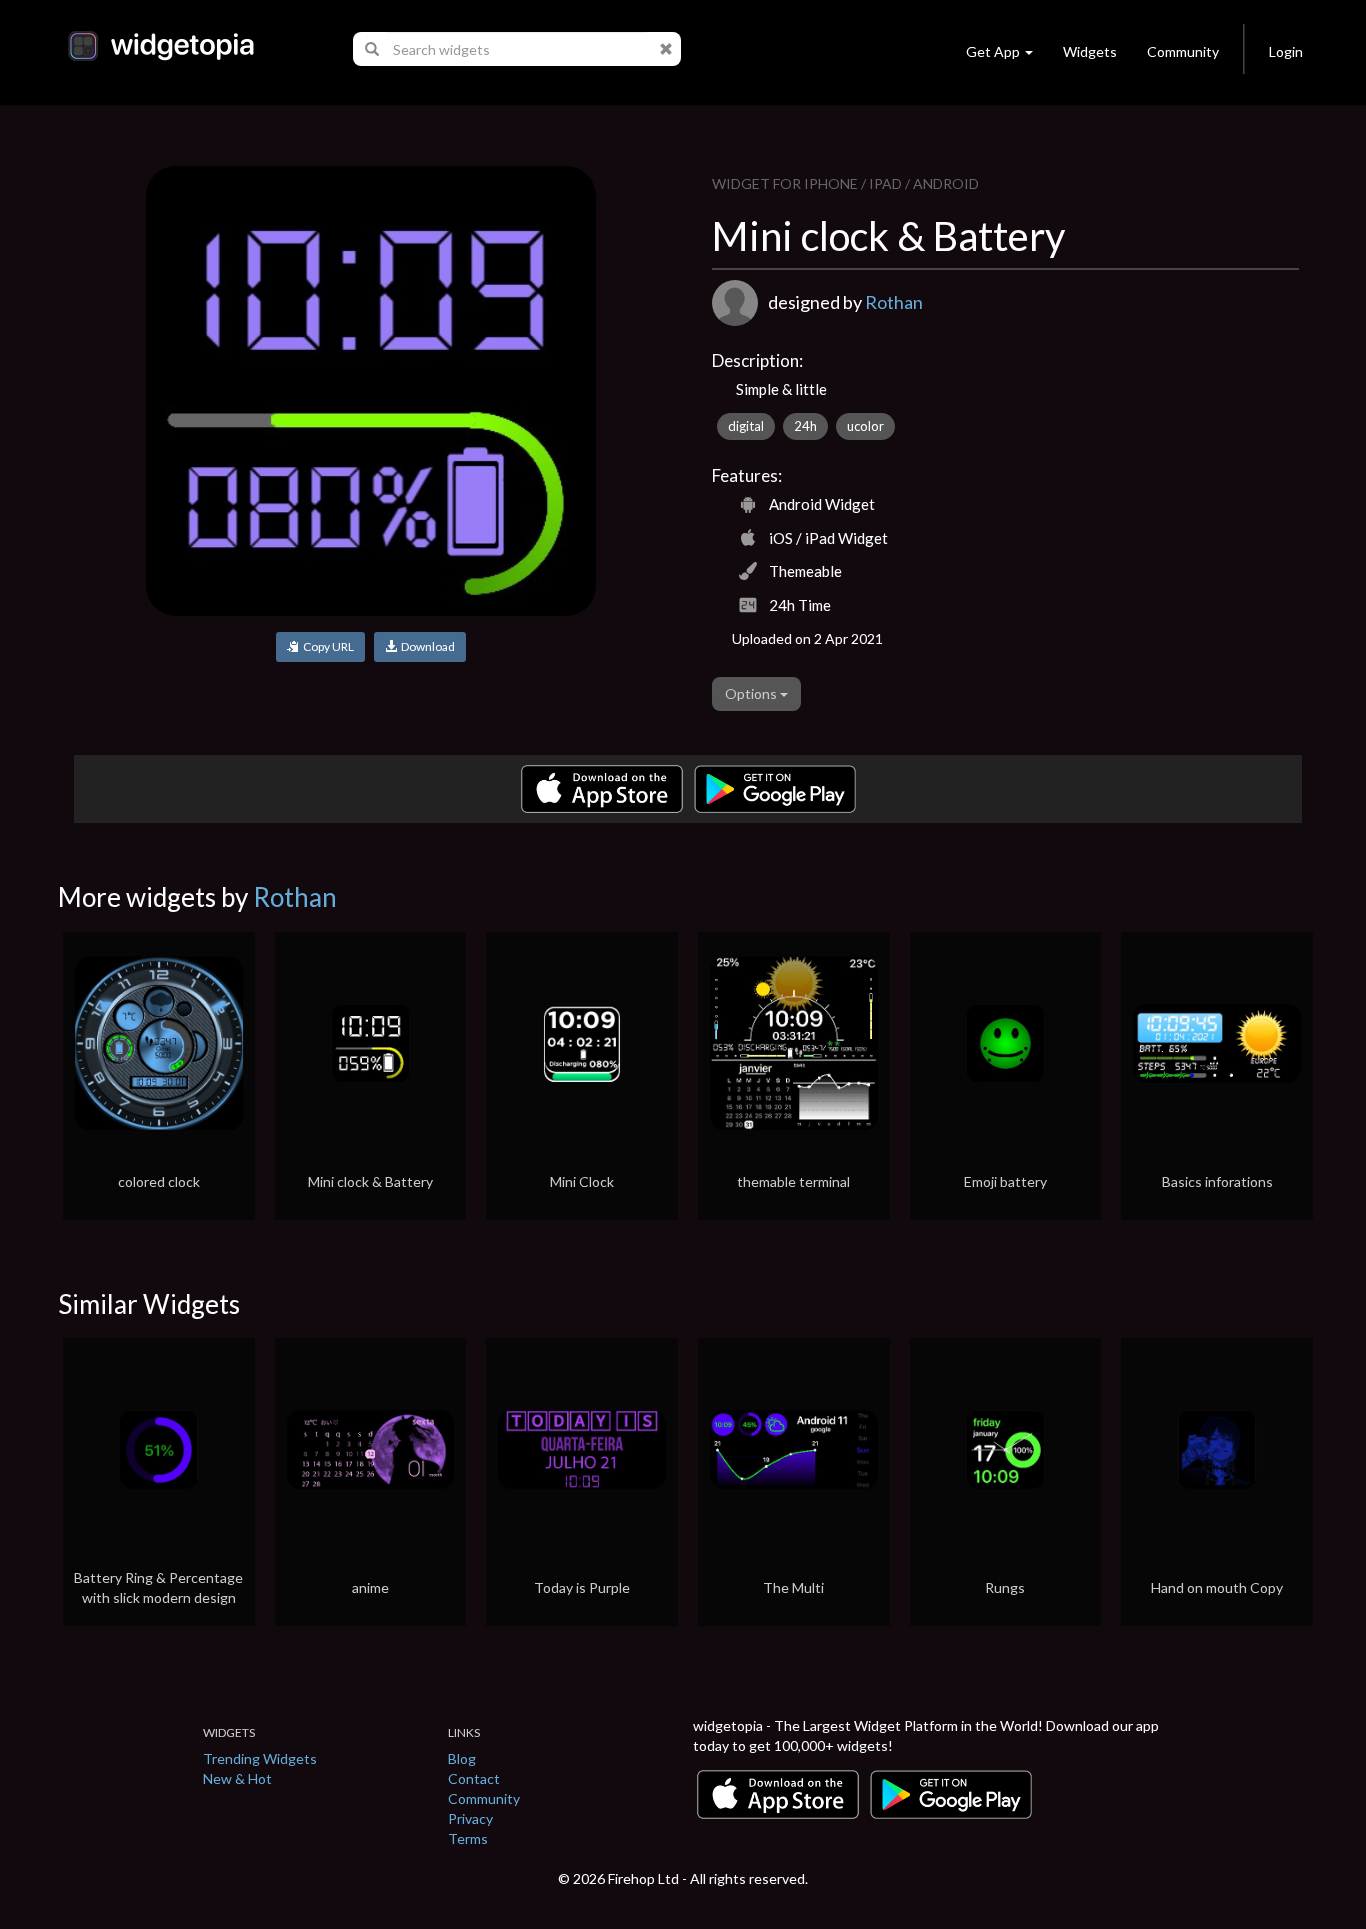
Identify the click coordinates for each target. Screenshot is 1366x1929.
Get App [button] (993, 51)
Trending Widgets (260, 1758)
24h (805, 426)
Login (1286, 51)
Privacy (470, 1818)
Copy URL (326, 646)
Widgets (1090, 51)
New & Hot (237, 1778)
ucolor (865, 426)
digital (746, 426)
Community (1183, 51)
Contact (474, 1778)
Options (752, 693)
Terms (468, 1838)
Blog (462, 1758)
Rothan (894, 302)
